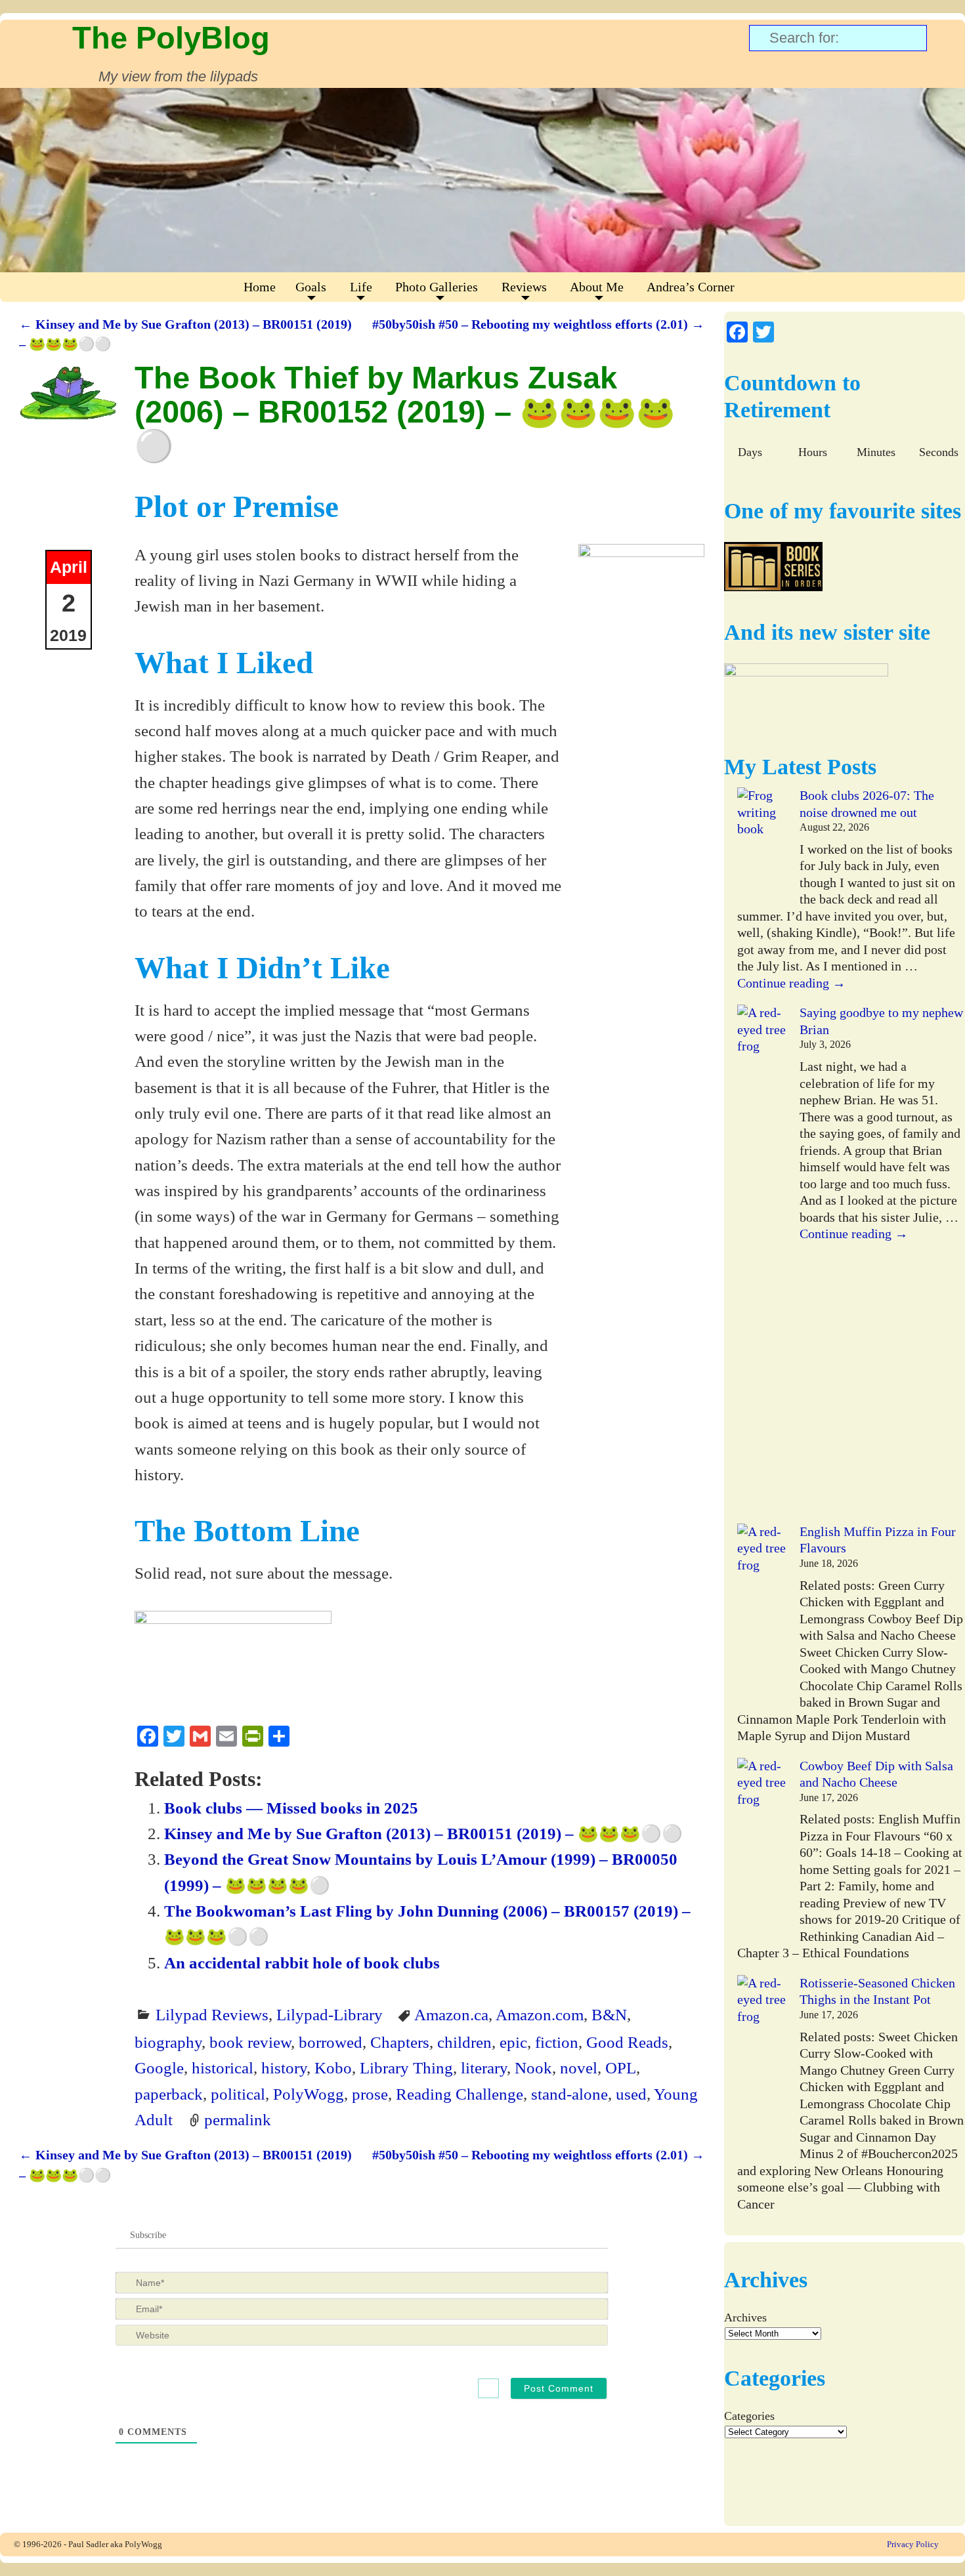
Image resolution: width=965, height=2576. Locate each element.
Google (159, 2067)
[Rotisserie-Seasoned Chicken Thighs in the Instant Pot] (762, 2067)
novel (579, 2067)
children (464, 2042)
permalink (238, 2119)
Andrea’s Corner (691, 287)
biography (168, 2042)
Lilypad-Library (330, 2014)
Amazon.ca (451, 2014)
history (284, 2067)
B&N (609, 2014)
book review (250, 2042)
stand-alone (569, 2094)
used (631, 2094)
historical (223, 2067)
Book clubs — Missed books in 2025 (291, 1808)
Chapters (400, 2042)
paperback (169, 2094)
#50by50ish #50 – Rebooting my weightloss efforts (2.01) (538, 324)
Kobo (333, 2067)
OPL (621, 2067)
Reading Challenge (460, 2094)
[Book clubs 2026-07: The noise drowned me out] (762, 846)
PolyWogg (309, 2094)
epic (513, 2042)
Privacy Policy (913, 2544)
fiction (557, 2042)
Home (260, 287)
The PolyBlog (171, 38)
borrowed (331, 2042)
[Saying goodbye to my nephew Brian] (762, 1264)
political (238, 2094)
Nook (533, 2067)
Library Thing (406, 2067)
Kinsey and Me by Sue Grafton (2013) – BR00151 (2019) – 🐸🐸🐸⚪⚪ (423, 1833)
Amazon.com (540, 2014)
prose (370, 2094)
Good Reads (627, 2042)
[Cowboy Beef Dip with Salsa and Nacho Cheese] (762, 1850)
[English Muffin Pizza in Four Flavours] (762, 1616)
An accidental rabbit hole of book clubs (302, 1963)
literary (484, 2067)
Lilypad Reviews (212, 2014)
